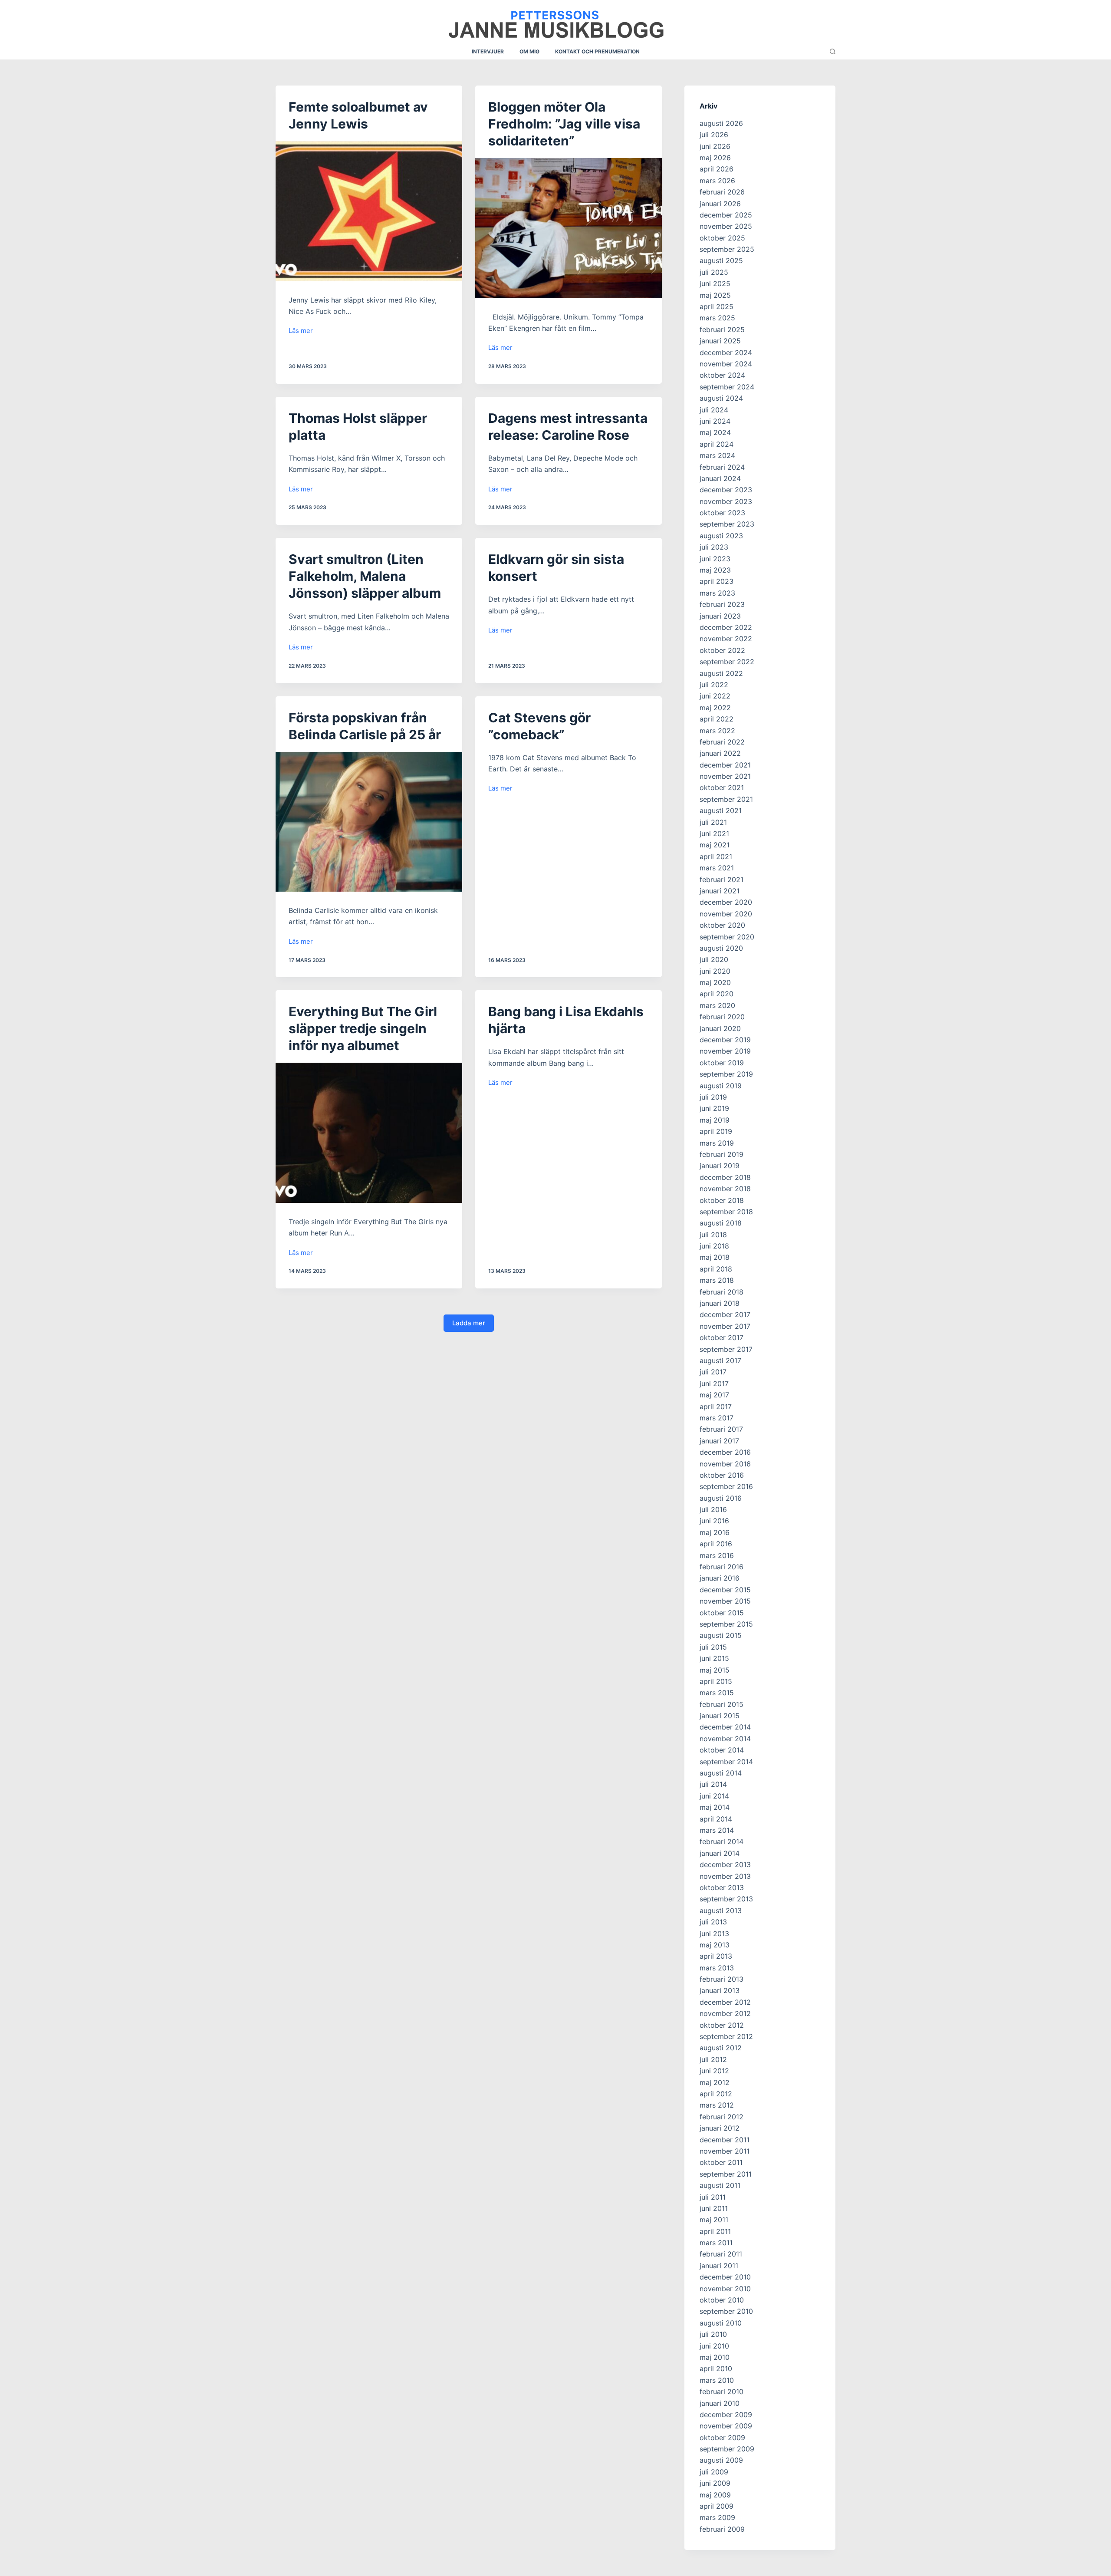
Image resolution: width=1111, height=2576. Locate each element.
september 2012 (726, 2036)
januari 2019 (720, 1166)
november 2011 (725, 2151)
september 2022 (727, 662)
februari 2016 (721, 1567)
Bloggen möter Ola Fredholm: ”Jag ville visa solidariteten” (564, 124)
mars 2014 (717, 1830)
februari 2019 (721, 1154)
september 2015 (726, 1624)
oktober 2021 (722, 787)
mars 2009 (717, 2517)
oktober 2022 (722, 650)
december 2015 (725, 1590)
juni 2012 (714, 2071)
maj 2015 (715, 1670)
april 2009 (717, 2506)
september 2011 (726, 2174)
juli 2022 (714, 685)
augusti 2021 (721, 810)
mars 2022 (717, 731)
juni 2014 (714, 1796)
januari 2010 (720, 2403)
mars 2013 (717, 1968)
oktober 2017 (721, 1337)
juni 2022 (715, 696)
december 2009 (726, 2415)
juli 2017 (713, 1372)
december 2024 (726, 352)
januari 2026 (720, 204)
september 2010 (726, 2311)
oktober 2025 (722, 238)
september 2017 (726, 1349)
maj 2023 (715, 570)
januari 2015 (720, 1716)
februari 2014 (721, 1841)
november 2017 (725, 1326)
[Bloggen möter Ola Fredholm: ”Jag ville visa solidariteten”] (569, 228)
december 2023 (726, 490)
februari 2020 (722, 1017)
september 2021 (726, 799)
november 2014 (725, 1739)
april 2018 (716, 1269)
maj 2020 (715, 982)
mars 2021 (717, 868)
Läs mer (301, 331)
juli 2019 (713, 1097)
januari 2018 (720, 1303)
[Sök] (833, 51)
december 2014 (725, 1727)
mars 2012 (717, 2105)
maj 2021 (715, 845)
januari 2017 (719, 1441)
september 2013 (726, 1899)
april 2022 (717, 719)
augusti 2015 (721, 1635)
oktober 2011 (721, 2162)
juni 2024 (715, 421)
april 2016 (716, 1544)
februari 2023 (722, 604)
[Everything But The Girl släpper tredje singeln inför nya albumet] (369, 1133)
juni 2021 (714, 833)
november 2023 (726, 501)
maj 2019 (715, 1120)
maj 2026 (715, 158)
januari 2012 (720, 2128)
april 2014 (716, 1819)
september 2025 (727, 249)
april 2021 (716, 856)
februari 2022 (722, 742)
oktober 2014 (722, 1750)
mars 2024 (717, 455)
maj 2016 (715, 1532)
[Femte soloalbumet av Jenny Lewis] (369, 211)
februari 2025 (722, 329)
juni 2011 (714, 2208)
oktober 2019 (722, 1063)
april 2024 (717, 444)
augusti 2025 (721, 260)
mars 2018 (717, 1280)
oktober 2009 (722, 2438)
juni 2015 (714, 1658)
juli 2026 (714, 135)
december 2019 (725, 1040)
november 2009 (726, 2426)
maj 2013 (715, 1945)
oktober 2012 (722, 2025)
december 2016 (725, 1452)
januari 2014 (720, 1853)
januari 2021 (720, 891)
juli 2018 (713, 1235)
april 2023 (717, 581)
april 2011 (715, 2231)
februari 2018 (721, 1292)
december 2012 (725, 2002)
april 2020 (717, 994)
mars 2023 (717, 593)
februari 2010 (721, 2392)
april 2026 (717, 169)
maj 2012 (715, 2082)
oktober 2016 (722, 1475)
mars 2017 (717, 1418)
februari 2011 (721, 2254)
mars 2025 (717, 318)
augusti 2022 (721, 673)
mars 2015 (717, 1693)
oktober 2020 (722, 925)
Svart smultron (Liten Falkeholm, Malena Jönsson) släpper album (365, 576)
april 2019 (716, 1131)
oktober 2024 (722, 375)
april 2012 (716, 2094)
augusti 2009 (721, 2460)
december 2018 (725, 1177)
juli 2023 (714, 547)
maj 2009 (715, 2495)
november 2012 (725, 2013)
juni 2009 (715, 2483)
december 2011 (725, 2140)
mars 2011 (716, 2243)
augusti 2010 (721, 2323)
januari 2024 (720, 478)
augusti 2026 (721, 123)
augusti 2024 (721, 398)
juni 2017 (714, 1384)
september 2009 (727, 2449)
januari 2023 (720, 616)
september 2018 (726, 1212)
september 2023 (727, 524)
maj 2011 (714, 2220)
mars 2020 (717, 1005)
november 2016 (725, 1464)
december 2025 (726, 215)
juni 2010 (714, 2346)
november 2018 (725, 1189)
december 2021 (725, 765)
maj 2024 (715, 432)
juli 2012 (713, 2059)
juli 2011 (713, 2197)
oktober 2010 (722, 2300)
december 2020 (726, 902)
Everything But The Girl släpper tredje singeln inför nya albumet (363, 1028)
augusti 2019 (721, 1086)
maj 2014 (715, 1807)
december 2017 (725, 1314)
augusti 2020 (721, 948)
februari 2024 (722, 467)
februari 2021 (721, 880)
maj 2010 (715, 2357)
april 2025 (717, 306)
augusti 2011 (720, 2185)
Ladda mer (469, 1323)
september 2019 (726, 1074)
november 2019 (725, 1051)
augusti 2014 (721, 1773)
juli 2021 (713, 822)
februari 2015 (721, 1704)
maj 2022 (715, 708)
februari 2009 (722, 2529)
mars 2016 (717, 1555)
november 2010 (725, 2289)
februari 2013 (721, 1979)
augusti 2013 (721, 1911)
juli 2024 (714, 410)
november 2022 (726, 639)
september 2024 (727, 387)
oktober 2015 (722, 1613)
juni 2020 (715, 971)
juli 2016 (713, 1509)
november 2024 (726, 364)
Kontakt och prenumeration (597, 51)
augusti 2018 (721, 1223)
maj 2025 (715, 295)
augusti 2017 (720, 1360)
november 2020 (726, 914)
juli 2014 (713, 1784)
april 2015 (716, 1681)
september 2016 (726, 1486)
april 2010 (716, 2368)
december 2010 (725, 2277)
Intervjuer (488, 51)
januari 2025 (720, 341)
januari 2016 (720, 1578)
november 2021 (725, 776)
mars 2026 (717, 181)
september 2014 (726, 1762)
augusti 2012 (721, 2048)
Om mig (529, 51)
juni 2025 (715, 283)
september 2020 (727, 937)
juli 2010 (713, 2334)
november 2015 (725, 1601)
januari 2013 (720, 1990)
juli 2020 (714, 959)
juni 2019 (714, 1108)
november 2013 (725, 1876)
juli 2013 (713, 1922)
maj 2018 (715, 1257)
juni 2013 (714, 1934)
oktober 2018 (722, 1200)
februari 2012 (721, 2117)
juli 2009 (714, 2472)
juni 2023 (715, 559)
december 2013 (725, 1864)
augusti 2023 (721, 536)
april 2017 (716, 1407)
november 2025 (726, 226)
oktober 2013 (722, 1888)
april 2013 (716, 1956)
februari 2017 (721, 1429)
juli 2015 (713, 1647)
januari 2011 (719, 2266)
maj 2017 (714, 1395)
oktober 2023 (722, 513)
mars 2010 (717, 2380)
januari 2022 (720, 753)
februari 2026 (722, 192)
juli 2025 (714, 272)
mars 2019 (717, 1143)
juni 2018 (714, 1246)
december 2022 (726, 627)
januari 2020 (720, 1028)
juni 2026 (715, 146)
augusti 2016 (721, 1498)
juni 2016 (714, 1521)
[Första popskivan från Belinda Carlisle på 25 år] (369, 822)
